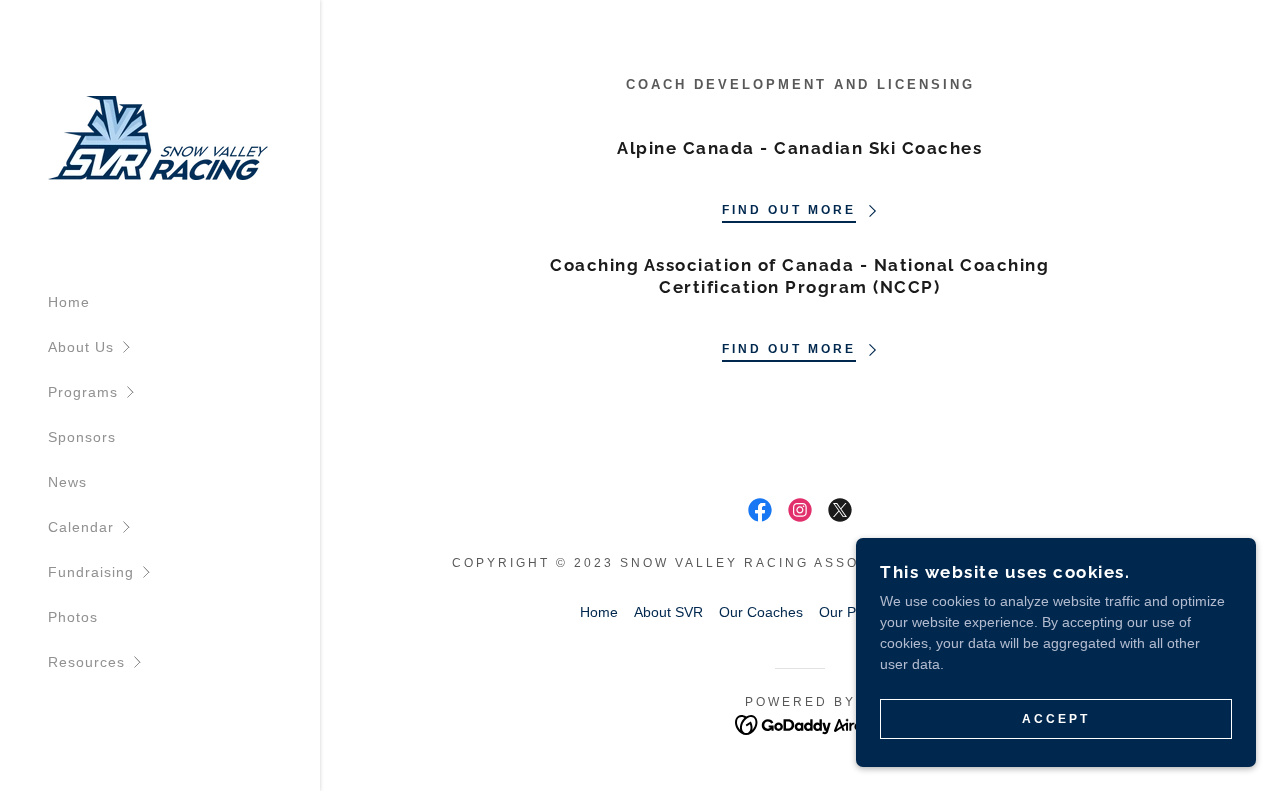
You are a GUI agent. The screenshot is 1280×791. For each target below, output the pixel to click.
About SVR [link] (668, 612)
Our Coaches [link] (761, 612)
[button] (184, 347)
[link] (158, 137)
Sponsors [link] (82, 437)
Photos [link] (73, 617)
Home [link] (69, 302)
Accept (1056, 719)
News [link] (67, 482)
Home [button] (599, 612)
